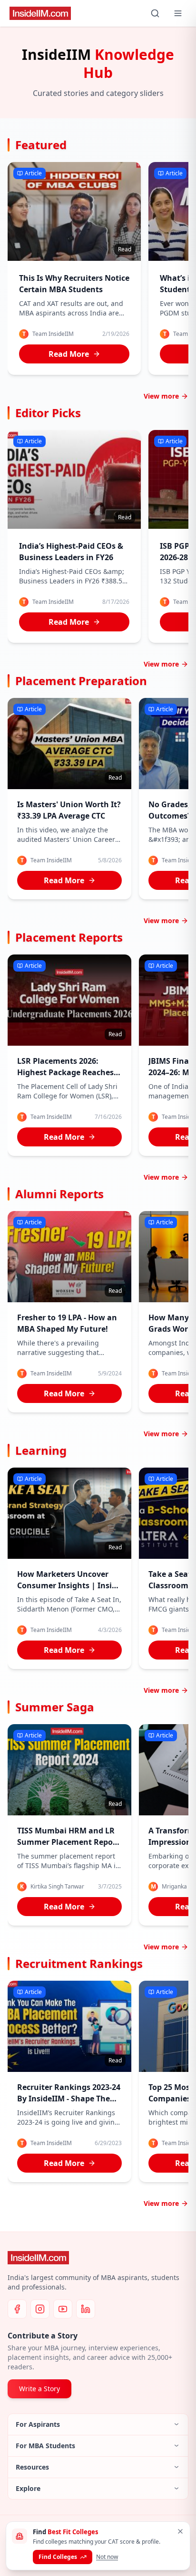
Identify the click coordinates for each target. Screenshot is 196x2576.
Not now (107, 2557)
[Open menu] (178, 13)
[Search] (155, 13)
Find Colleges (58, 2557)
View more (161, 396)
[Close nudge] (180, 2531)
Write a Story (39, 2389)
